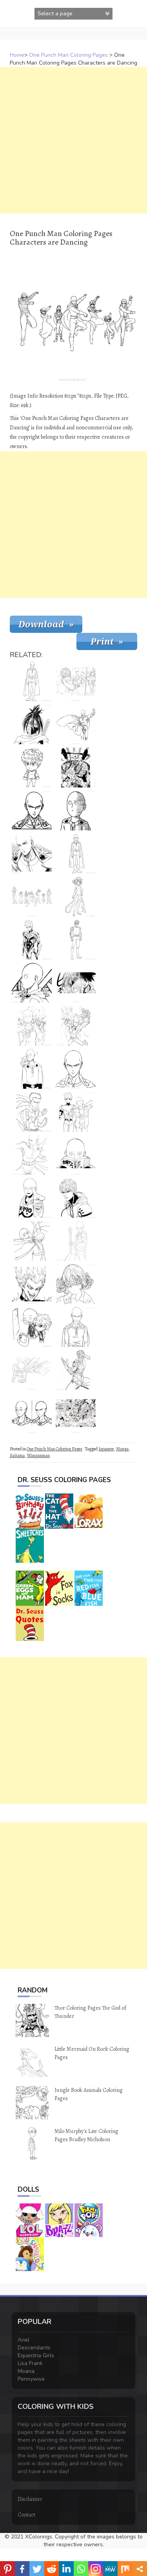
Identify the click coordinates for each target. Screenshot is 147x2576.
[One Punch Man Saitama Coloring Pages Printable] (76, 854)
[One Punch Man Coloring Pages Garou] (32, 1284)
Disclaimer (30, 2499)
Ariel (24, 2340)
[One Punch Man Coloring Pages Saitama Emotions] (32, 1413)
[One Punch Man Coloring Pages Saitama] (32, 983)
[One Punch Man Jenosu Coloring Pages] (76, 1198)
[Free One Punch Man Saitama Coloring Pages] (76, 1241)
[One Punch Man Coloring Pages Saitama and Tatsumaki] (32, 1069)
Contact (26, 2515)
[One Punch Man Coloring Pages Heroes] (76, 681)
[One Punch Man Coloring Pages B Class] (76, 724)
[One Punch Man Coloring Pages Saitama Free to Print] (76, 811)
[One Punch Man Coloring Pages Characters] (32, 897)
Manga (122, 1449)
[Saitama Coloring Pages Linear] (32, 1370)
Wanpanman (38, 1456)
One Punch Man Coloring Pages (68, 55)
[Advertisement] (73, 140)
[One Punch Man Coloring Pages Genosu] (32, 940)
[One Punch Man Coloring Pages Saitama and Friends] (76, 767)
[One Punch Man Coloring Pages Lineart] (32, 1241)
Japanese (106, 1449)
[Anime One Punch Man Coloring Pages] (32, 1155)
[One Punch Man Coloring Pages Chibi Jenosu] (32, 767)
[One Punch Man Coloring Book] (76, 983)
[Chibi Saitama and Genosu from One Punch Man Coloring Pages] (32, 1327)
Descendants (34, 2348)
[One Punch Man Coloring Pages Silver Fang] (76, 1370)
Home (17, 55)
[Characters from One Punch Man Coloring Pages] (76, 1413)
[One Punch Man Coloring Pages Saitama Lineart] (32, 1198)
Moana (26, 2371)
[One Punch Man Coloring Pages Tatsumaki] (76, 1284)
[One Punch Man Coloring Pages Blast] (32, 1112)
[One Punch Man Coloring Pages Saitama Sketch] (76, 1026)
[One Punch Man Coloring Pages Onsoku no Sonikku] (32, 724)
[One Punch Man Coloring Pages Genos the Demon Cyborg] (76, 940)
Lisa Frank (30, 2363)
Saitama (17, 1456)
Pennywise (31, 2379)
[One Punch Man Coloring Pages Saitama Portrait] (32, 811)
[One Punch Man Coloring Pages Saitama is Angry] (76, 1327)
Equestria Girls (36, 2355)
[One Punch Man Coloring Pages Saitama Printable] (32, 681)
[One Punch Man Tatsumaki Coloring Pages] (76, 897)
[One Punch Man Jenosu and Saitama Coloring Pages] (76, 1112)
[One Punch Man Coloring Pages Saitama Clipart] (32, 1026)
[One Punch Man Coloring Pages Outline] (76, 1069)
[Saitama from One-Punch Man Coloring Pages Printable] (32, 854)
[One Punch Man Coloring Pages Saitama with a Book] (76, 1155)
